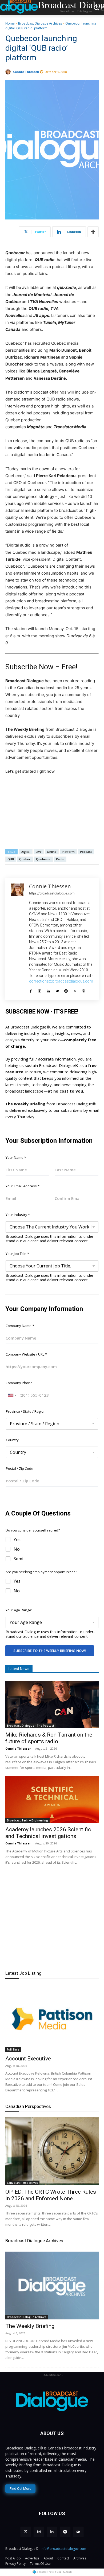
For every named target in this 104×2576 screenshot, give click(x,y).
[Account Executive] (52, 2018)
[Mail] (57, 990)
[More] (93, 232)
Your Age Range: (19, 1610)
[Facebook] (31, 990)
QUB (11, 859)
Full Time (13, 2049)
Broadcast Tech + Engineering (27, 1820)
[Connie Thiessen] (9, 72)
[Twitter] (75, 990)
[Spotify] (66, 990)
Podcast (86, 852)
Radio (60, 859)
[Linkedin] (48, 990)
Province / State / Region (26, 1411)
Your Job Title (17, 1254)
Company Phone (19, 1383)
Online (52, 852)
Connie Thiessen (26, 72)
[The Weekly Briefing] (52, 2286)
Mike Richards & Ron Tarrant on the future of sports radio (49, 1738)
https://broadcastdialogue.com (52, 893)
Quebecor (43, 859)
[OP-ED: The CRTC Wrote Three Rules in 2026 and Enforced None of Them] (52, 2151)
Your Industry (18, 1215)
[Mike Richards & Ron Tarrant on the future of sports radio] (52, 1705)
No (17, 1549)
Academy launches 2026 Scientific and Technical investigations (48, 1833)
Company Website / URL (26, 1354)
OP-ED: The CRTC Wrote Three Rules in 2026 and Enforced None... (51, 2195)
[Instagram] (40, 990)
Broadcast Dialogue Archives (40, 23)
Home (10, 23)
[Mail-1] (78, 2532)
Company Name (20, 1326)
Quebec (25, 859)
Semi (18, 1559)
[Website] (84, 990)
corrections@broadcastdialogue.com (61, 981)
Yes (17, 1540)
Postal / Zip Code (20, 1468)
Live (39, 852)
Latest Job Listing (23, 1973)
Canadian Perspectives (28, 2106)
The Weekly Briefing (30, 2326)
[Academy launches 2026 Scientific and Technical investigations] (52, 1799)
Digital (26, 852)
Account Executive (28, 2059)
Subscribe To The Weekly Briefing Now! (50, 1651)
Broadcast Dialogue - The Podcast (31, 1726)
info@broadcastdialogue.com (63, 2549)
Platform (68, 852)
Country (12, 1440)
